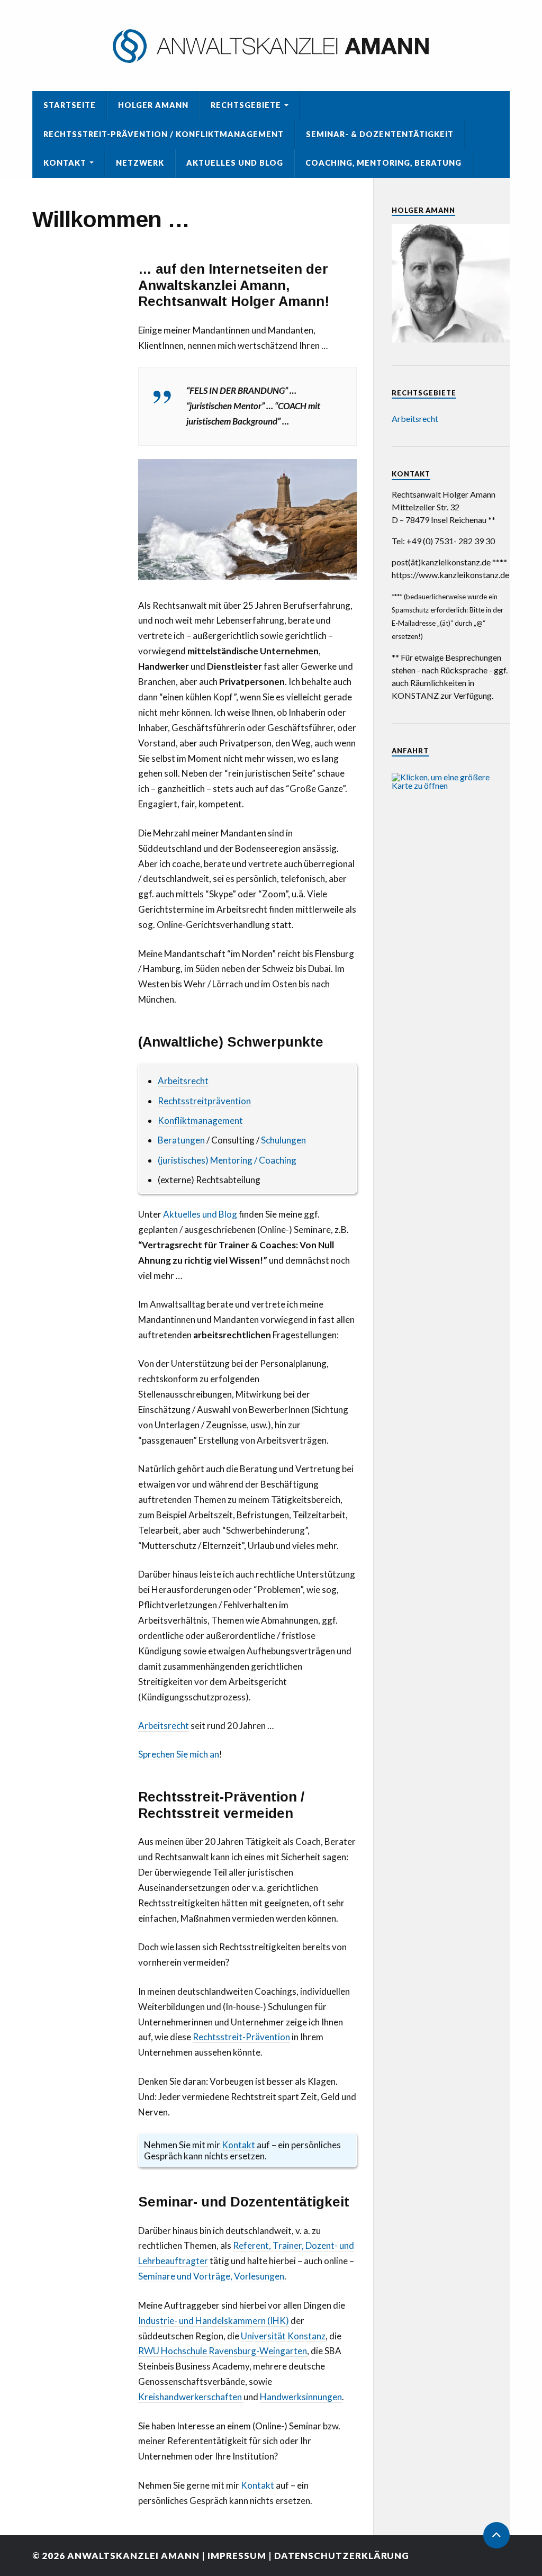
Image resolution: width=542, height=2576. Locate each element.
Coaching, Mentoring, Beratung (383, 163)
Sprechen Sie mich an (179, 1754)
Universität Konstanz (283, 2336)
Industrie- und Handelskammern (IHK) (214, 2321)
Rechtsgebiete (246, 105)
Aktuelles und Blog (235, 163)
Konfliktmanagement (200, 1120)
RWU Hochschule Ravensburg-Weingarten (223, 2351)
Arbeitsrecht (183, 1081)
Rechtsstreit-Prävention (241, 2037)
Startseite (70, 105)
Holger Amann (153, 105)
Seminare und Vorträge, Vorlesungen (211, 2276)
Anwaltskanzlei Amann (133, 2556)
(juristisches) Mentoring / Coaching (228, 1160)
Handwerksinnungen (301, 2397)
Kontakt (65, 163)
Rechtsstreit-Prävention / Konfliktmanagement (164, 134)
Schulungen (283, 1140)
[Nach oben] (496, 2535)
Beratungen (181, 1140)
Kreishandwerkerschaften (191, 2397)
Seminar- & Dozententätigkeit (380, 134)
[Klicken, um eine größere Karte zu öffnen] (451, 785)
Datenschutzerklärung (342, 2556)
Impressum (237, 2556)
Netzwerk (140, 163)
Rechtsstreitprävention (204, 1101)
